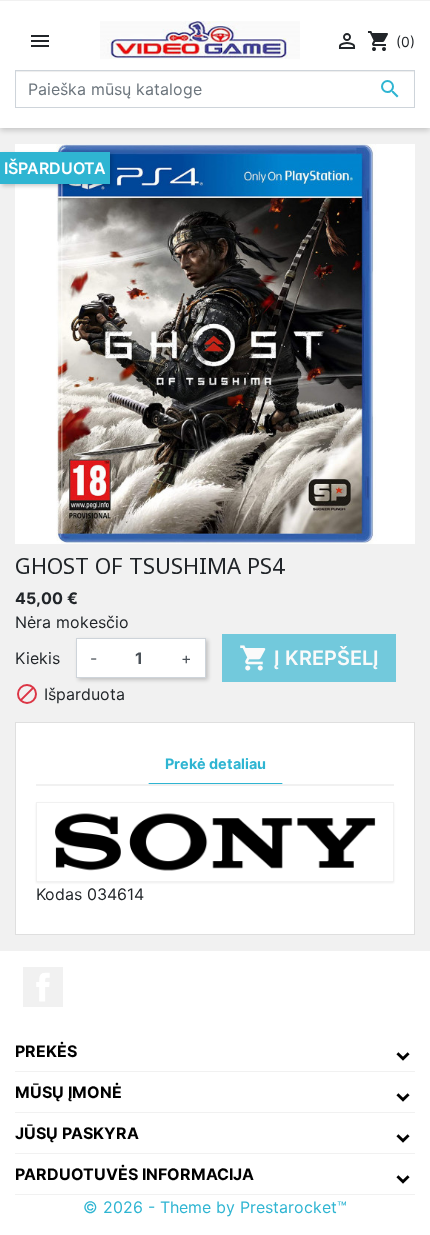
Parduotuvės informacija (134, 1174)
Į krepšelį (309, 658)
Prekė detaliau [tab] (215, 763)
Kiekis (37, 658)
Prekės (46, 1051)
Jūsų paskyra (77, 1133)
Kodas (59, 894)
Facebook (43, 987)
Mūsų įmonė (68, 1092)
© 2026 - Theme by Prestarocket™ (215, 1207)
